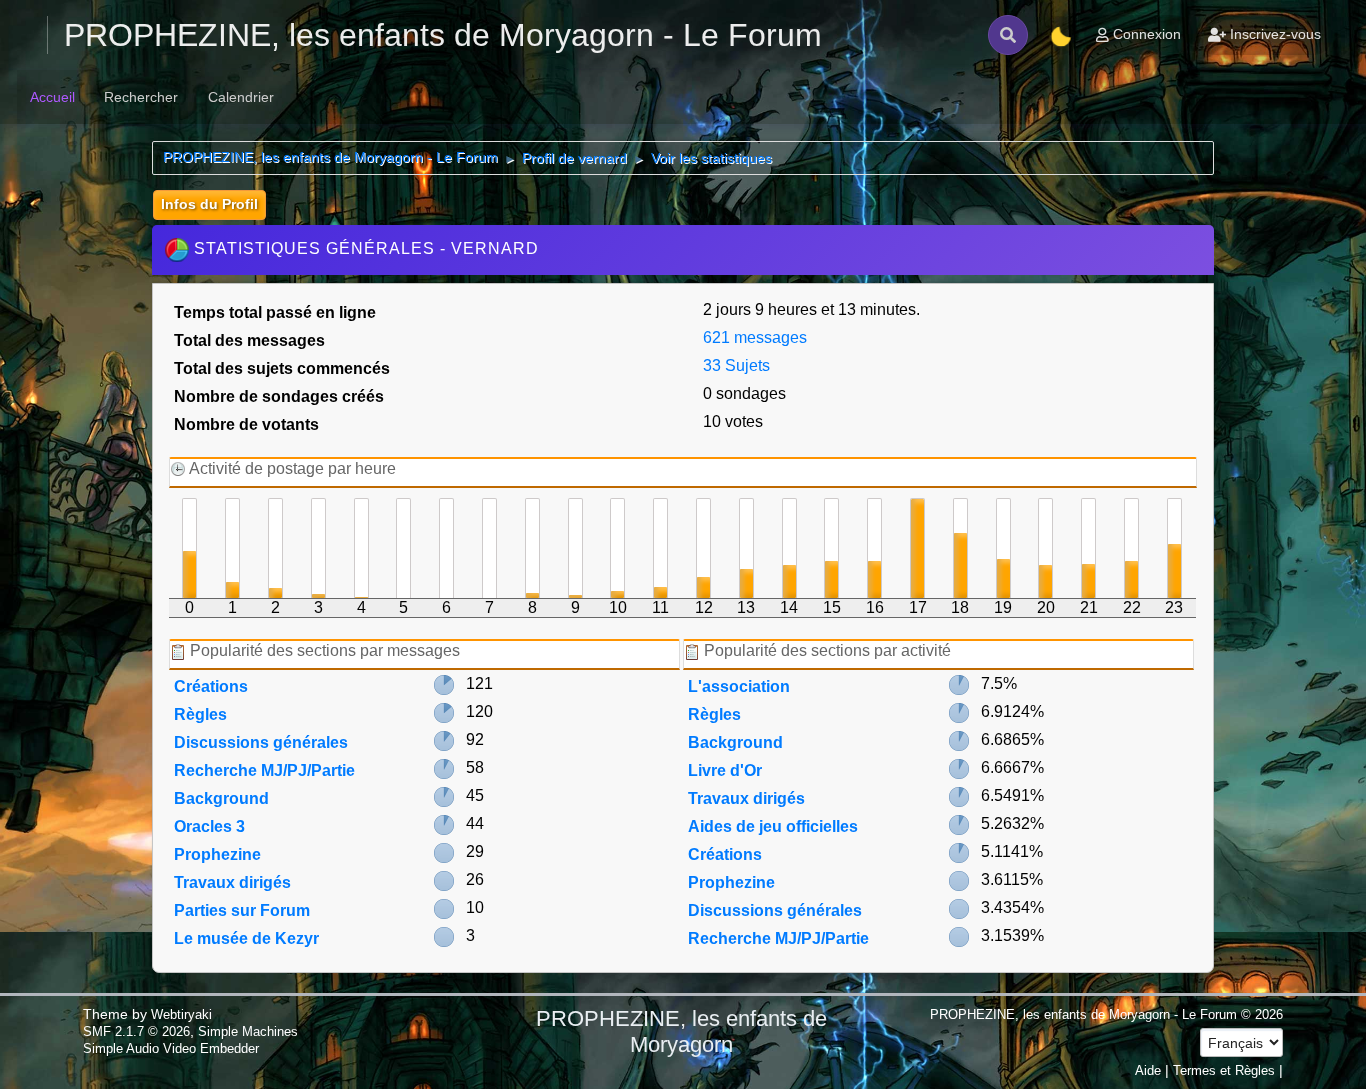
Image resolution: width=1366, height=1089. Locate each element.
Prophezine (217, 854)
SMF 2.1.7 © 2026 (136, 1031)
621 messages (755, 337)
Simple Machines (248, 1031)
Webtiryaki (181, 1014)
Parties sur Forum (242, 910)
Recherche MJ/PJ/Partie (264, 770)
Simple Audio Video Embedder (171, 1048)
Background (221, 798)
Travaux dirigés (232, 882)
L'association (739, 686)
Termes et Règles (1224, 1070)
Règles (200, 714)
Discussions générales (261, 742)
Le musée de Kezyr (246, 938)
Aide (1148, 1070)
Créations (211, 686)
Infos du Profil (209, 204)
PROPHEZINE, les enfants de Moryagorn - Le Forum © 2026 (1106, 1014)
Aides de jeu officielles (773, 826)
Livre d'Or (725, 770)
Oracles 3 (209, 826)
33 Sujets (736, 365)
